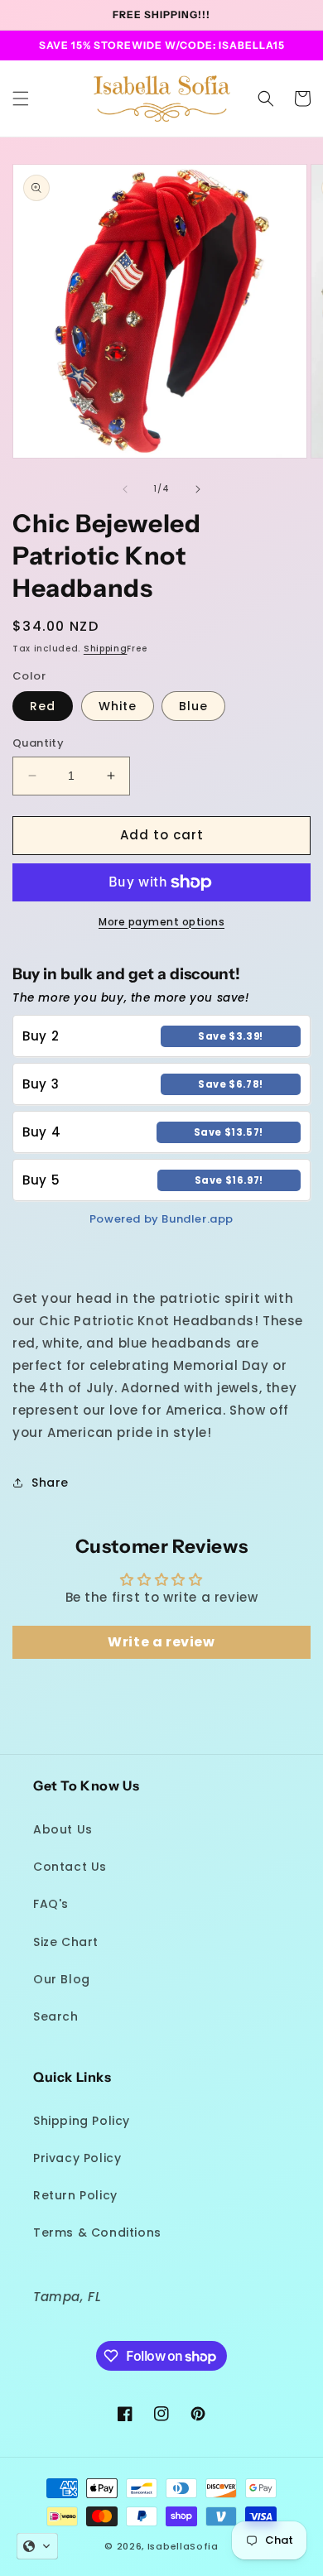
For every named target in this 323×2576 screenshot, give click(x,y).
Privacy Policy (77, 2158)
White (118, 706)
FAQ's (51, 1904)
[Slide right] (198, 489)
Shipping (106, 649)
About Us (63, 1829)
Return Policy (75, 2195)
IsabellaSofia (183, 2546)
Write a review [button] (161, 1642)
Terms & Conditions (97, 2232)
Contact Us (70, 1867)
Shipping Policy (82, 2121)
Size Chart (66, 1942)
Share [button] (50, 1483)
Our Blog (62, 1979)
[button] (21, 99)
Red (43, 706)
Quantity (38, 743)
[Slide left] (125, 489)
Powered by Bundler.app (161, 1219)
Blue (193, 706)
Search (56, 2016)
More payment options (161, 922)
